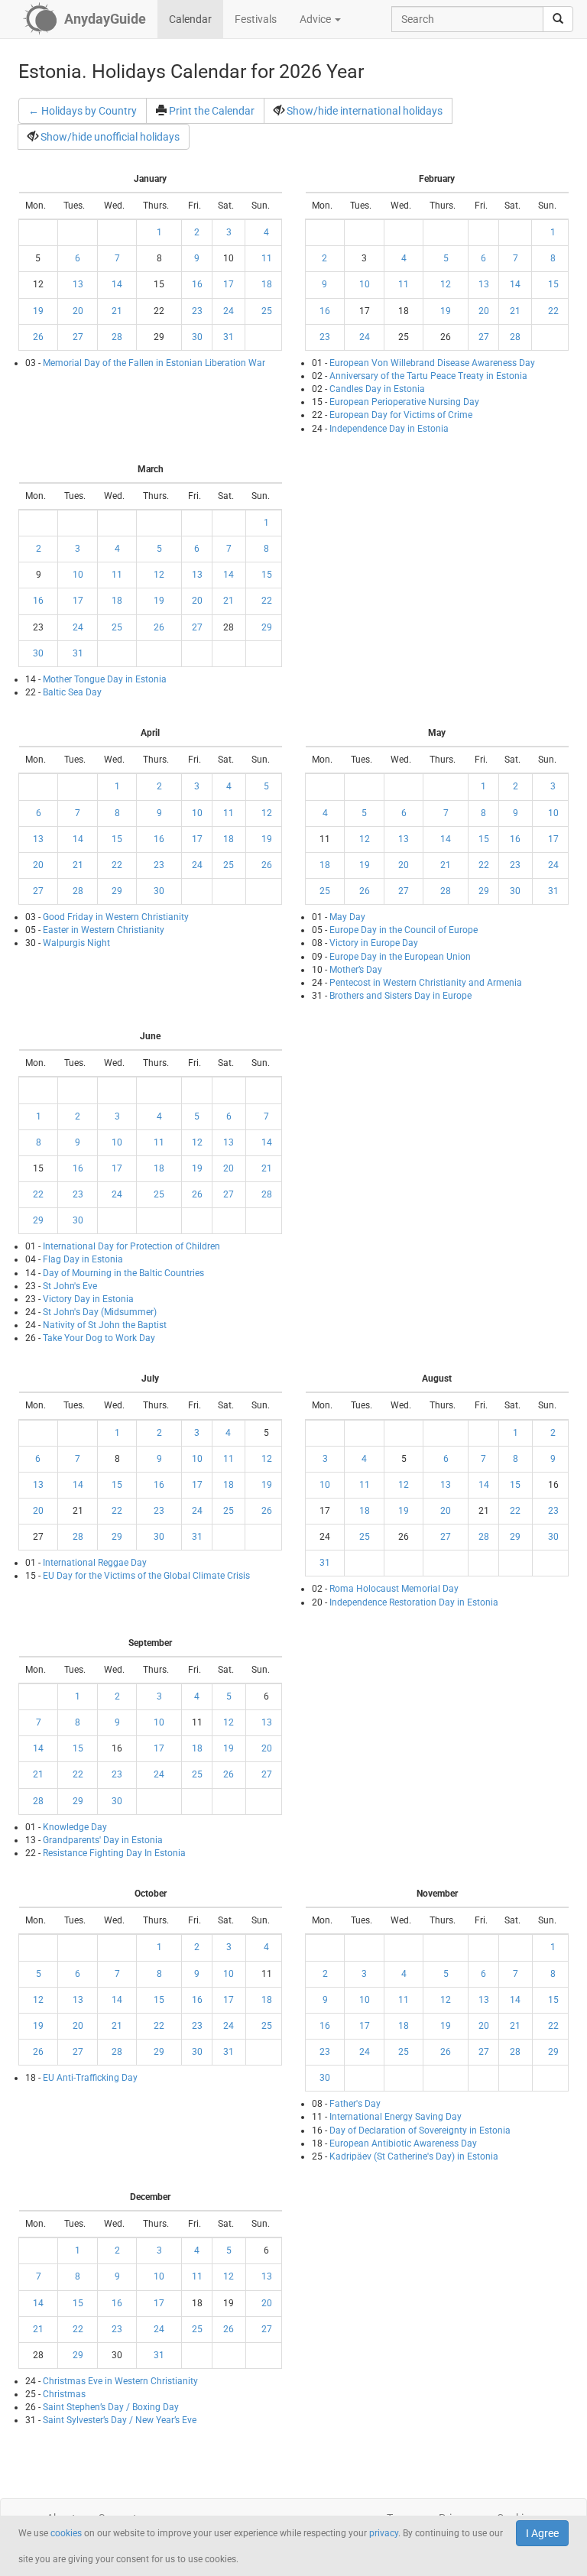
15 (553, 284)
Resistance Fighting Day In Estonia (114, 1853)
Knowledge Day (75, 1827)
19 (38, 311)
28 (117, 337)
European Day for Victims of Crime (401, 415)
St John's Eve (70, 1286)
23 (197, 311)
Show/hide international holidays (365, 111)
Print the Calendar (212, 111)
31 (229, 337)
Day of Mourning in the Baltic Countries (123, 1273)
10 (365, 284)
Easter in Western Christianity (104, 930)
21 (117, 311)
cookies (66, 2533)
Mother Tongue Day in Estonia (105, 679)
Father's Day (355, 2104)
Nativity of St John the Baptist (105, 1325)
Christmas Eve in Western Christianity (120, 2381)
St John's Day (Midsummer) (100, 1312)
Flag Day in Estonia (83, 1259)
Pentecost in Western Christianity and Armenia (426, 983)
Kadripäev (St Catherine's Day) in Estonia (414, 2156)
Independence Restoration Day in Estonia (414, 1602)
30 (197, 337)
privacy (384, 2533)
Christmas (64, 2394)
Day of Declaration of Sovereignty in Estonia (420, 2130)
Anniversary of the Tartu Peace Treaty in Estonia (428, 376)
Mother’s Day (356, 970)
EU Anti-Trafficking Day (90, 2078)
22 (553, 311)
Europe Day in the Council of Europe (404, 930)
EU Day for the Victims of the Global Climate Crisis (146, 1576)
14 (117, 284)
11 (267, 258)
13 (78, 284)
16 (197, 284)
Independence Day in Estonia (389, 429)
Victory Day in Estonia (88, 1299)
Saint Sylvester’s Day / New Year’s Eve (120, 2420)
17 (229, 284)
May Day (347, 917)
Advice (316, 19)
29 (267, 627)
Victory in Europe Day (374, 943)
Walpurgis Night (76, 943)
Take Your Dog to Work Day (99, 1338)
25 (267, 311)
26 (38, 337)
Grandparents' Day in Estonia (103, 1840)
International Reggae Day (95, 1563)
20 (78, 311)
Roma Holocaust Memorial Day (394, 1589)
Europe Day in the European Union (400, 957)
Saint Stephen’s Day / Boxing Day (111, 2407)
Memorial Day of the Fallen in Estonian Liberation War (154, 363)
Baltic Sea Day (72, 692)
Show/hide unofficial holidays (110, 137)
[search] (558, 19)
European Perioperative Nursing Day (404, 402)
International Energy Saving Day (396, 2117)
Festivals (256, 19)
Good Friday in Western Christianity (116, 917)
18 (267, 284)
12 (446, 284)
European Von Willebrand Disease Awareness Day (432, 363)
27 (78, 337)
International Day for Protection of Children (131, 1246)
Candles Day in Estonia (377, 389)
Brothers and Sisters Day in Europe (401, 996)
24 (229, 311)
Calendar (190, 19)
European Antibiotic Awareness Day (403, 2143)
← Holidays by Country (83, 111)
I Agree (542, 2533)
